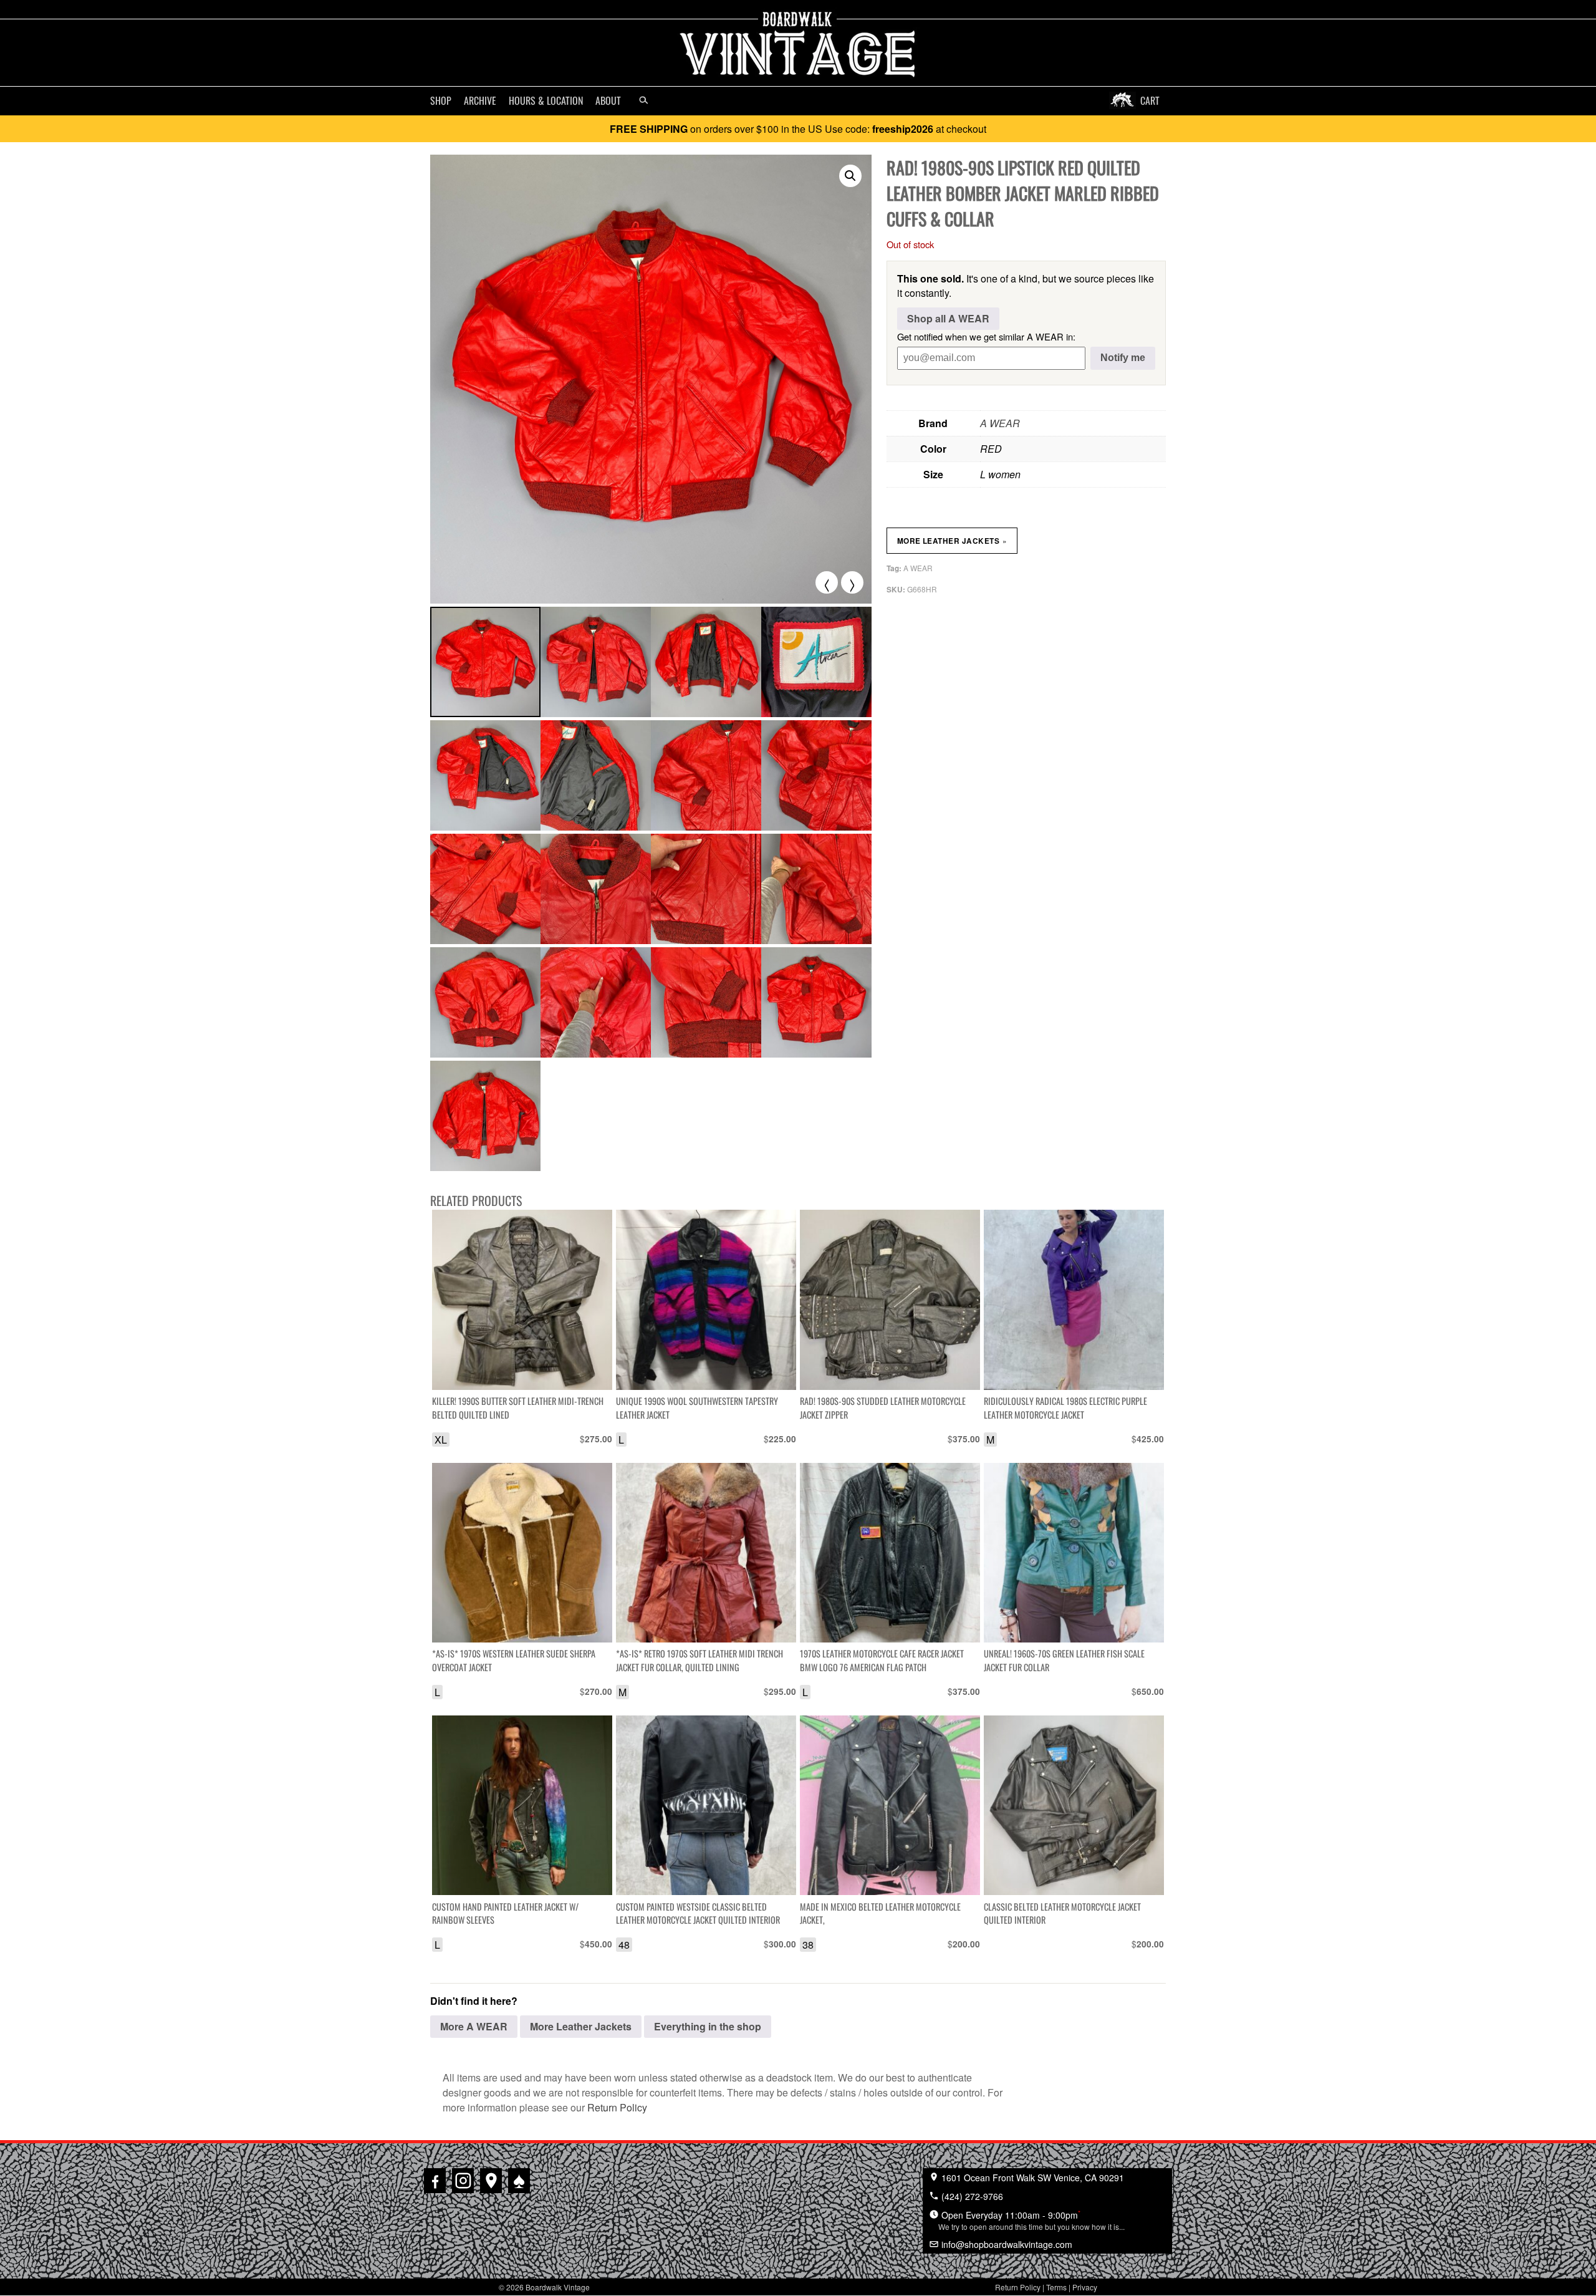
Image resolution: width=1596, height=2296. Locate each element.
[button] (850, 176)
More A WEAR (474, 2026)
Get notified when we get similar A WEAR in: (986, 336)
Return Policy (617, 2107)
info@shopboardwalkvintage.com (1006, 2244)
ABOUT (608, 100)
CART (1150, 100)
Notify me (1123, 358)
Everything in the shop (708, 2026)
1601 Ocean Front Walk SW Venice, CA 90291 (1031, 2178)
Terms (1056, 2287)
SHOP (441, 100)
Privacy (1085, 2287)
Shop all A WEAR (948, 318)
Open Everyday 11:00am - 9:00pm (1031, 2220)
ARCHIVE (480, 100)
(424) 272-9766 (971, 2196)
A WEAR (1000, 423)
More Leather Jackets (952, 541)
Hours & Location (546, 100)
